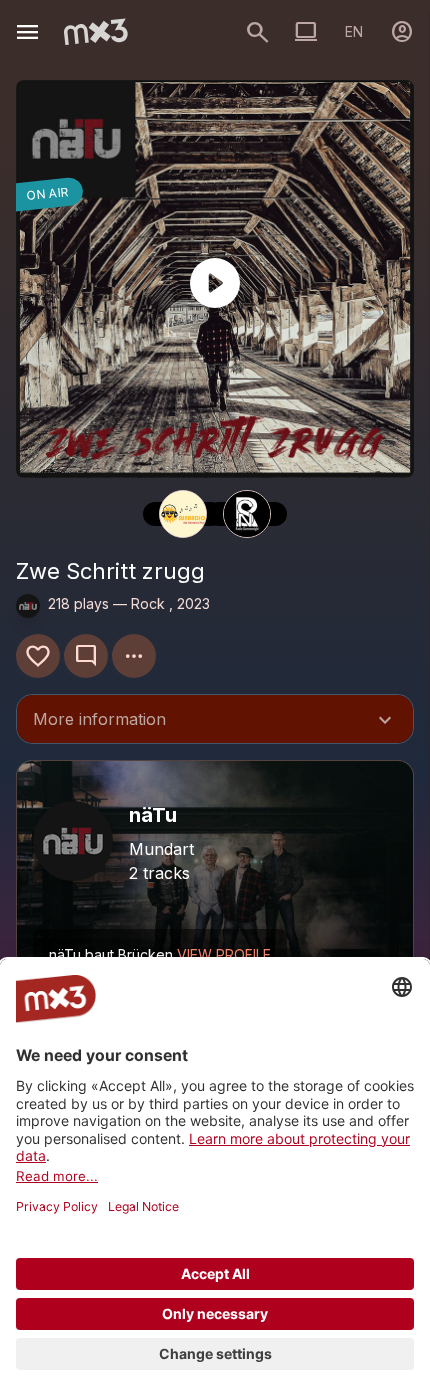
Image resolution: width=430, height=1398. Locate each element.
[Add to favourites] (38, 656)
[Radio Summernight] (247, 514)
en (354, 31)
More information (215, 721)
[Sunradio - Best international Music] (183, 514)
